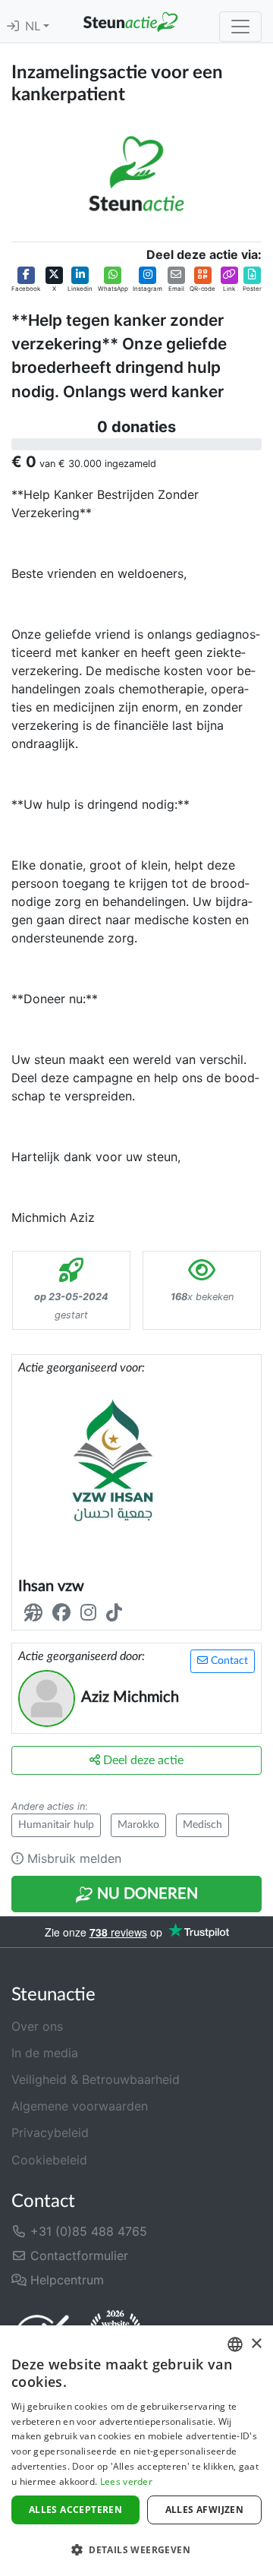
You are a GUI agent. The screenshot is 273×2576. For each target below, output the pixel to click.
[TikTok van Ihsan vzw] (117, 1613)
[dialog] (136, 2451)
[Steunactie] (130, 21)
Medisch (202, 1825)
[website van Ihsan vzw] (36, 1613)
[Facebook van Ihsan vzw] (64, 1613)
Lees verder (126, 2481)
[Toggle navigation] (240, 27)
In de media (45, 2053)
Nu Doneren (146, 1894)
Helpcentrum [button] (65, 2280)
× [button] (256, 2344)
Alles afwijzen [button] (205, 2510)
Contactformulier (77, 2256)
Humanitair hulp (56, 1825)
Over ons (37, 2026)
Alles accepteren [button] (75, 2510)
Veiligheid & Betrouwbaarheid (96, 2079)
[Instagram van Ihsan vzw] (91, 1613)
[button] (26, 279)
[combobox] (235, 2344)
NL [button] (34, 27)
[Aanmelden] (13, 27)
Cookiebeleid (49, 2160)
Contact (228, 1661)
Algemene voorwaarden (80, 2106)
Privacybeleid (50, 2132)
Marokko (138, 1825)
